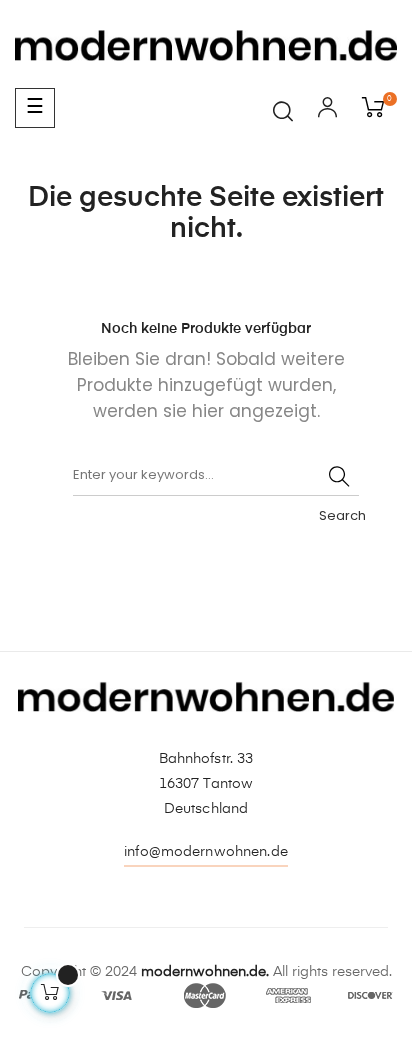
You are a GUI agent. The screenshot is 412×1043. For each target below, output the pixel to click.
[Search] (339, 476)
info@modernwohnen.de (206, 852)
